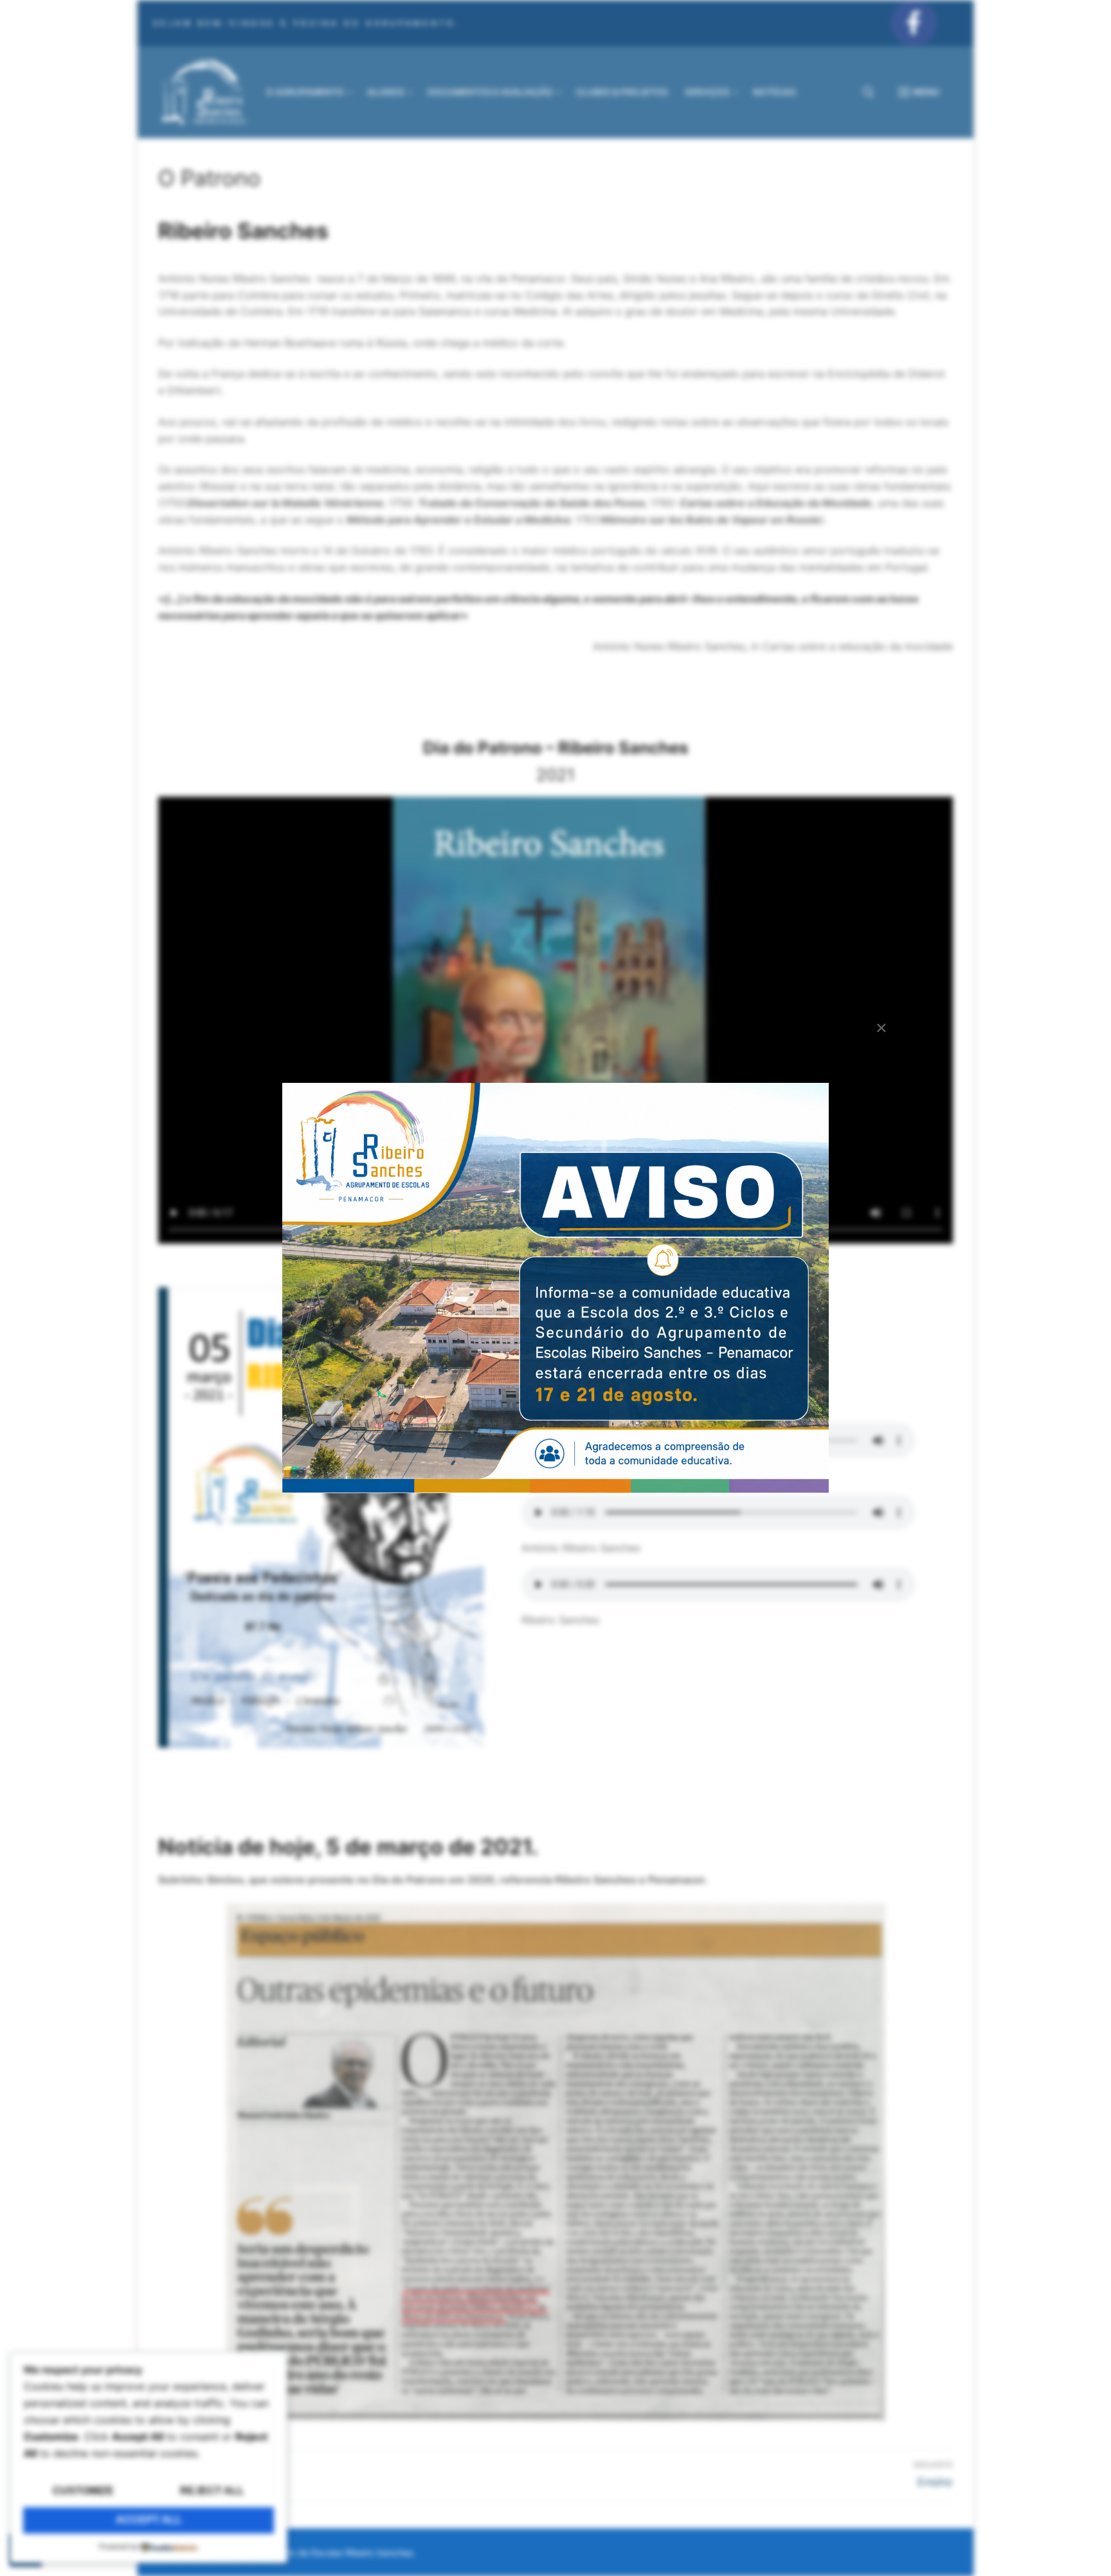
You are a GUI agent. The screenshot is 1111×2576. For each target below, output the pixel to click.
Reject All (212, 2491)
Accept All (149, 2520)
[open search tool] (869, 93)
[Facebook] (914, 23)
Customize (83, 2491)
